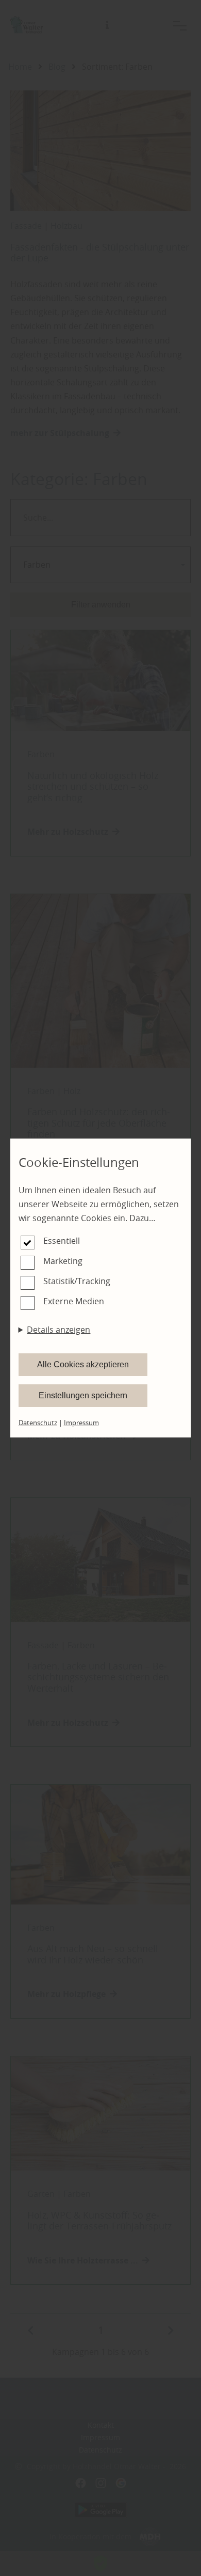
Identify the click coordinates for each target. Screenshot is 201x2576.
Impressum (81, 1423)
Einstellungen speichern (83, 1395)
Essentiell (62, 1241)
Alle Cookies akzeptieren (83, 1364)
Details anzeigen (58, 1330)
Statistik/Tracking (77, 1281)
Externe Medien (74, 1301)
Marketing (63, 1261)
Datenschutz (38, 1423)
